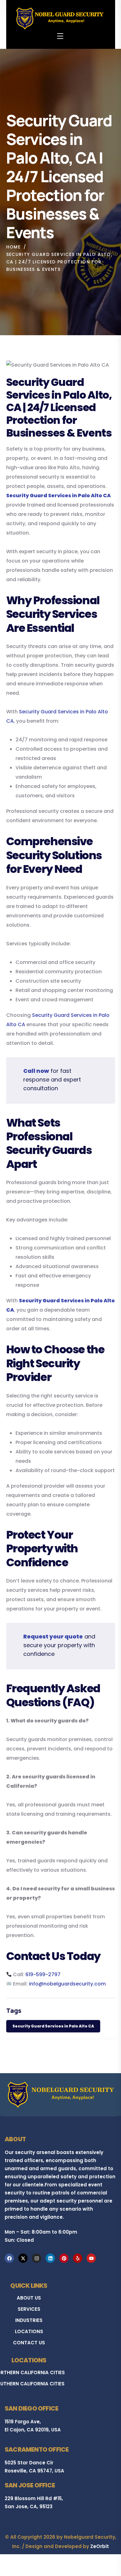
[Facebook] (9, 2258)
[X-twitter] (23, 2258)
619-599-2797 (43, 1974)
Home (13, 247)
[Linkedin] (50, 2258)
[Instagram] (37, 2258)
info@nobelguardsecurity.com (67, 1984)
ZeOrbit (100, 2546)
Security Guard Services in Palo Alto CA (53, 2026)
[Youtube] (91, 2258)
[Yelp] (78, 2258)
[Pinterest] (64, 2258)
